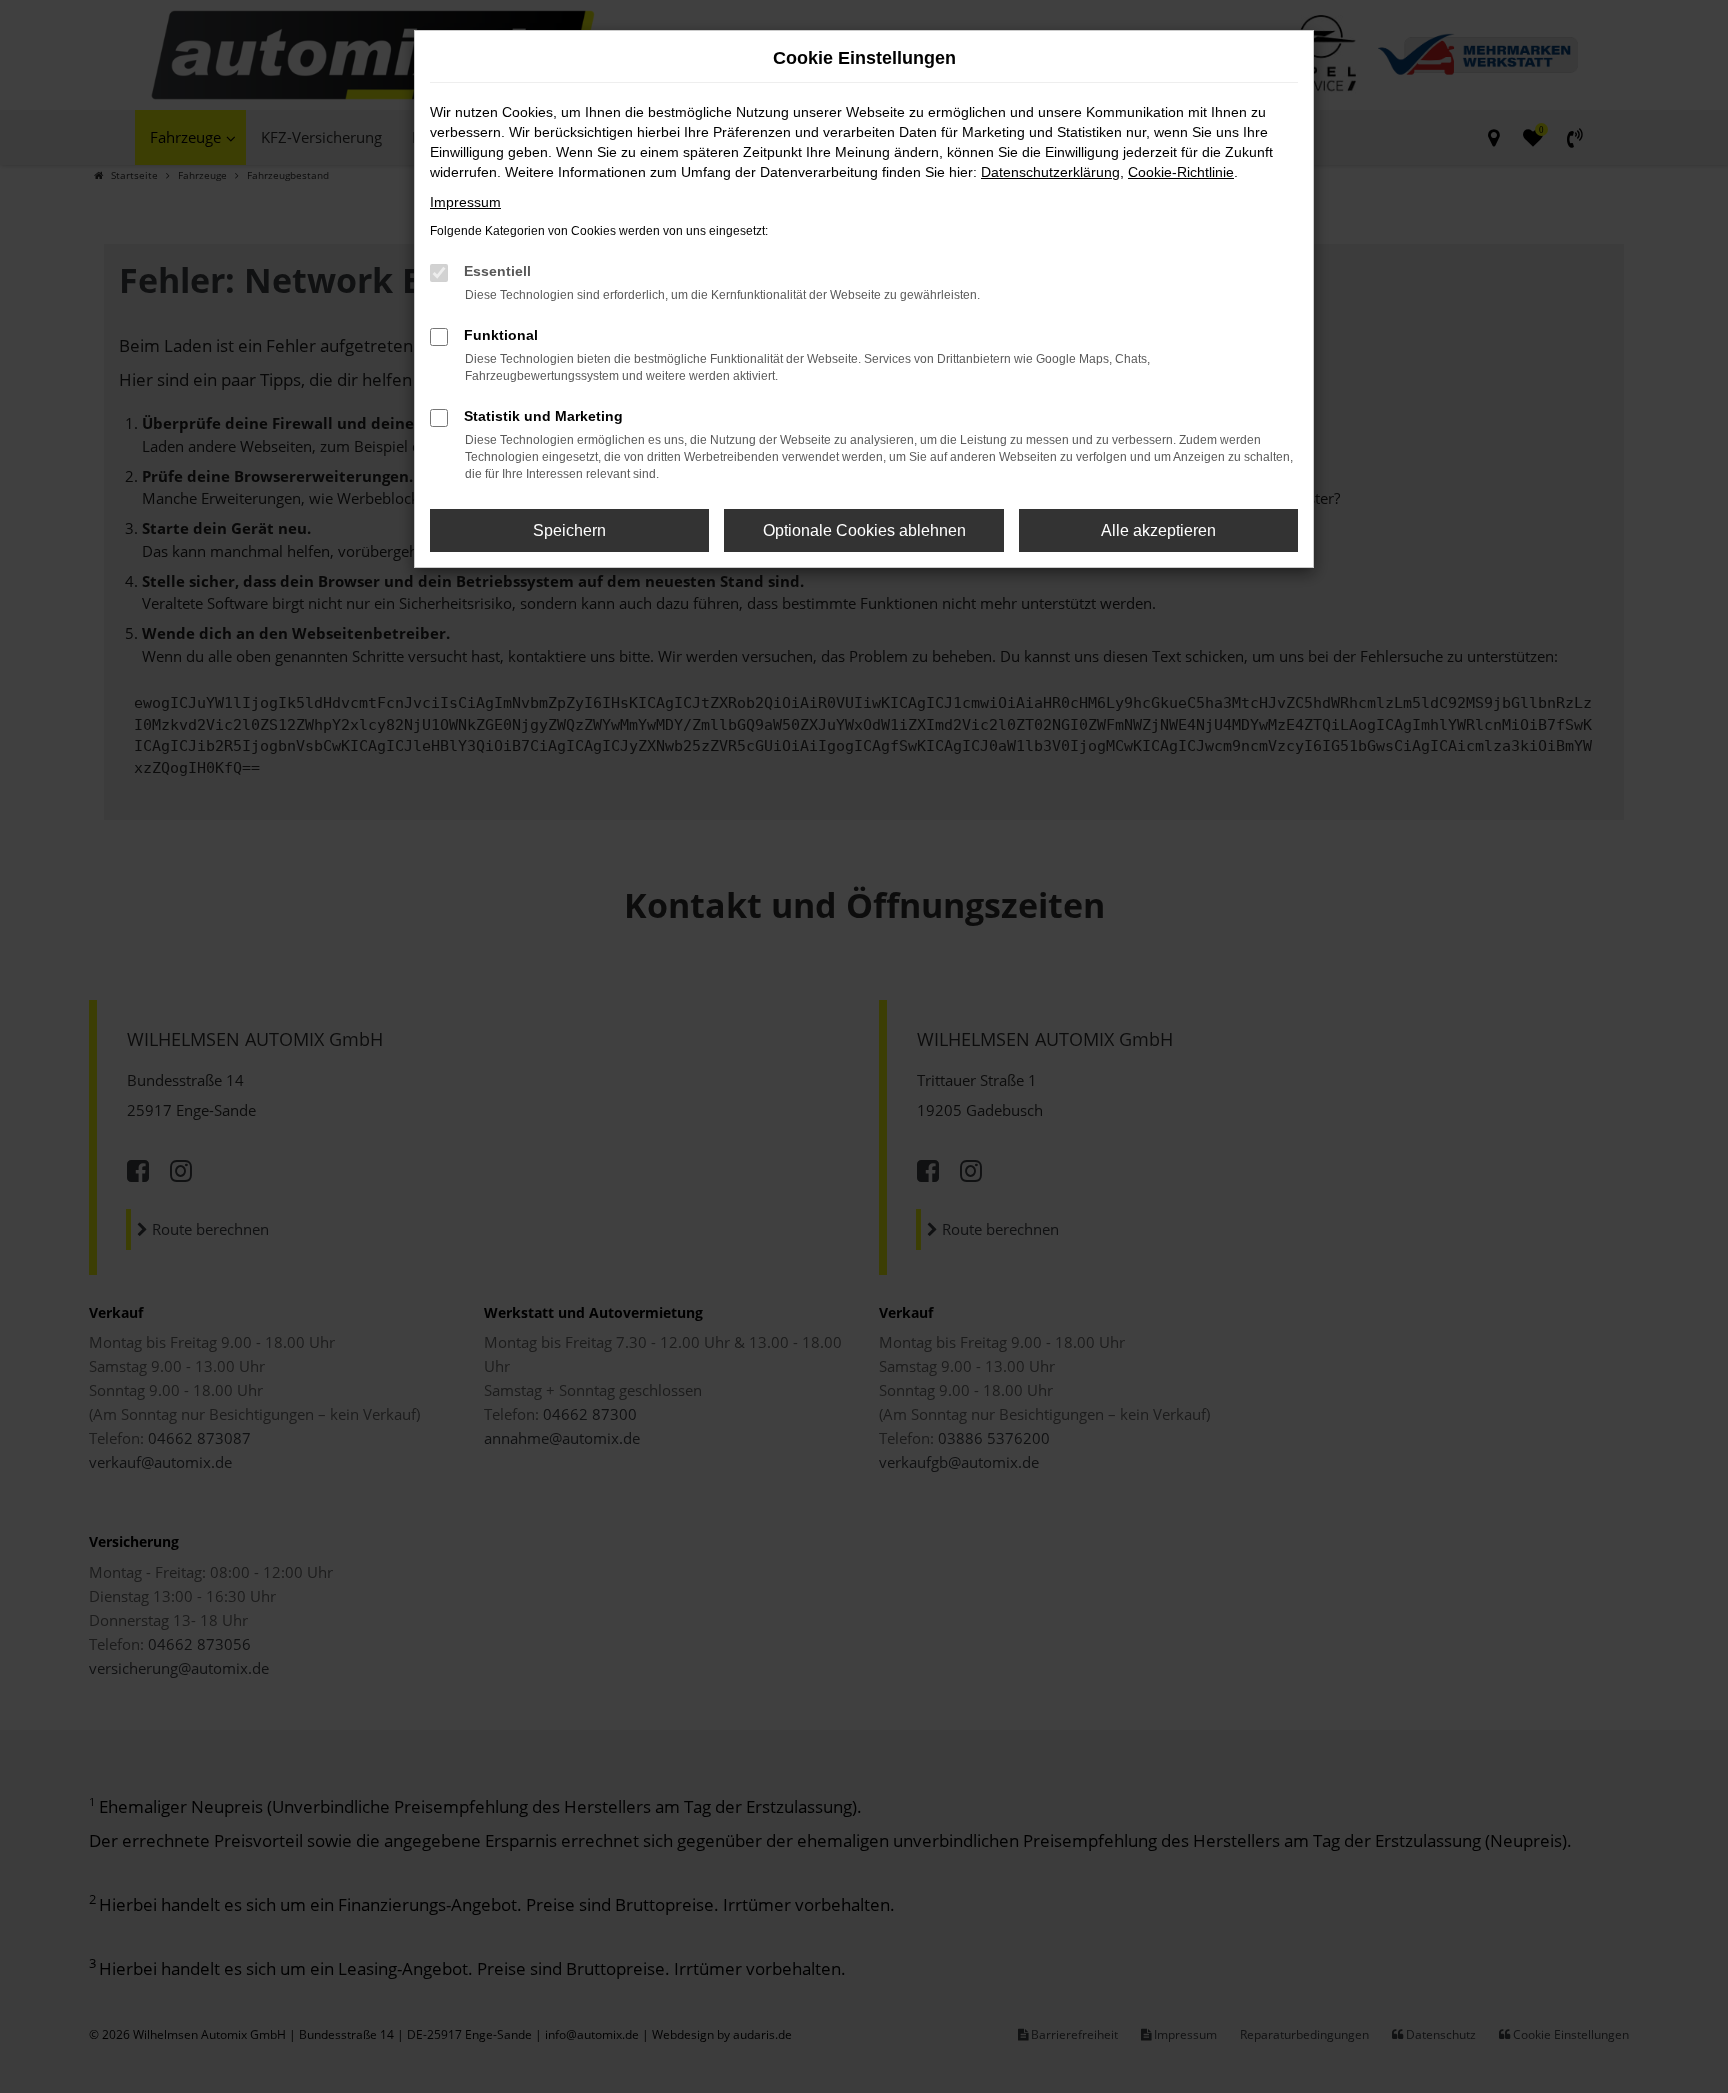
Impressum (465, 202)
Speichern (569, 530)
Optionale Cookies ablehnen (864, 530)
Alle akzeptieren (1158, 530)
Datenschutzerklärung (1050, 172)
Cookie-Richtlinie (1181, 172)
